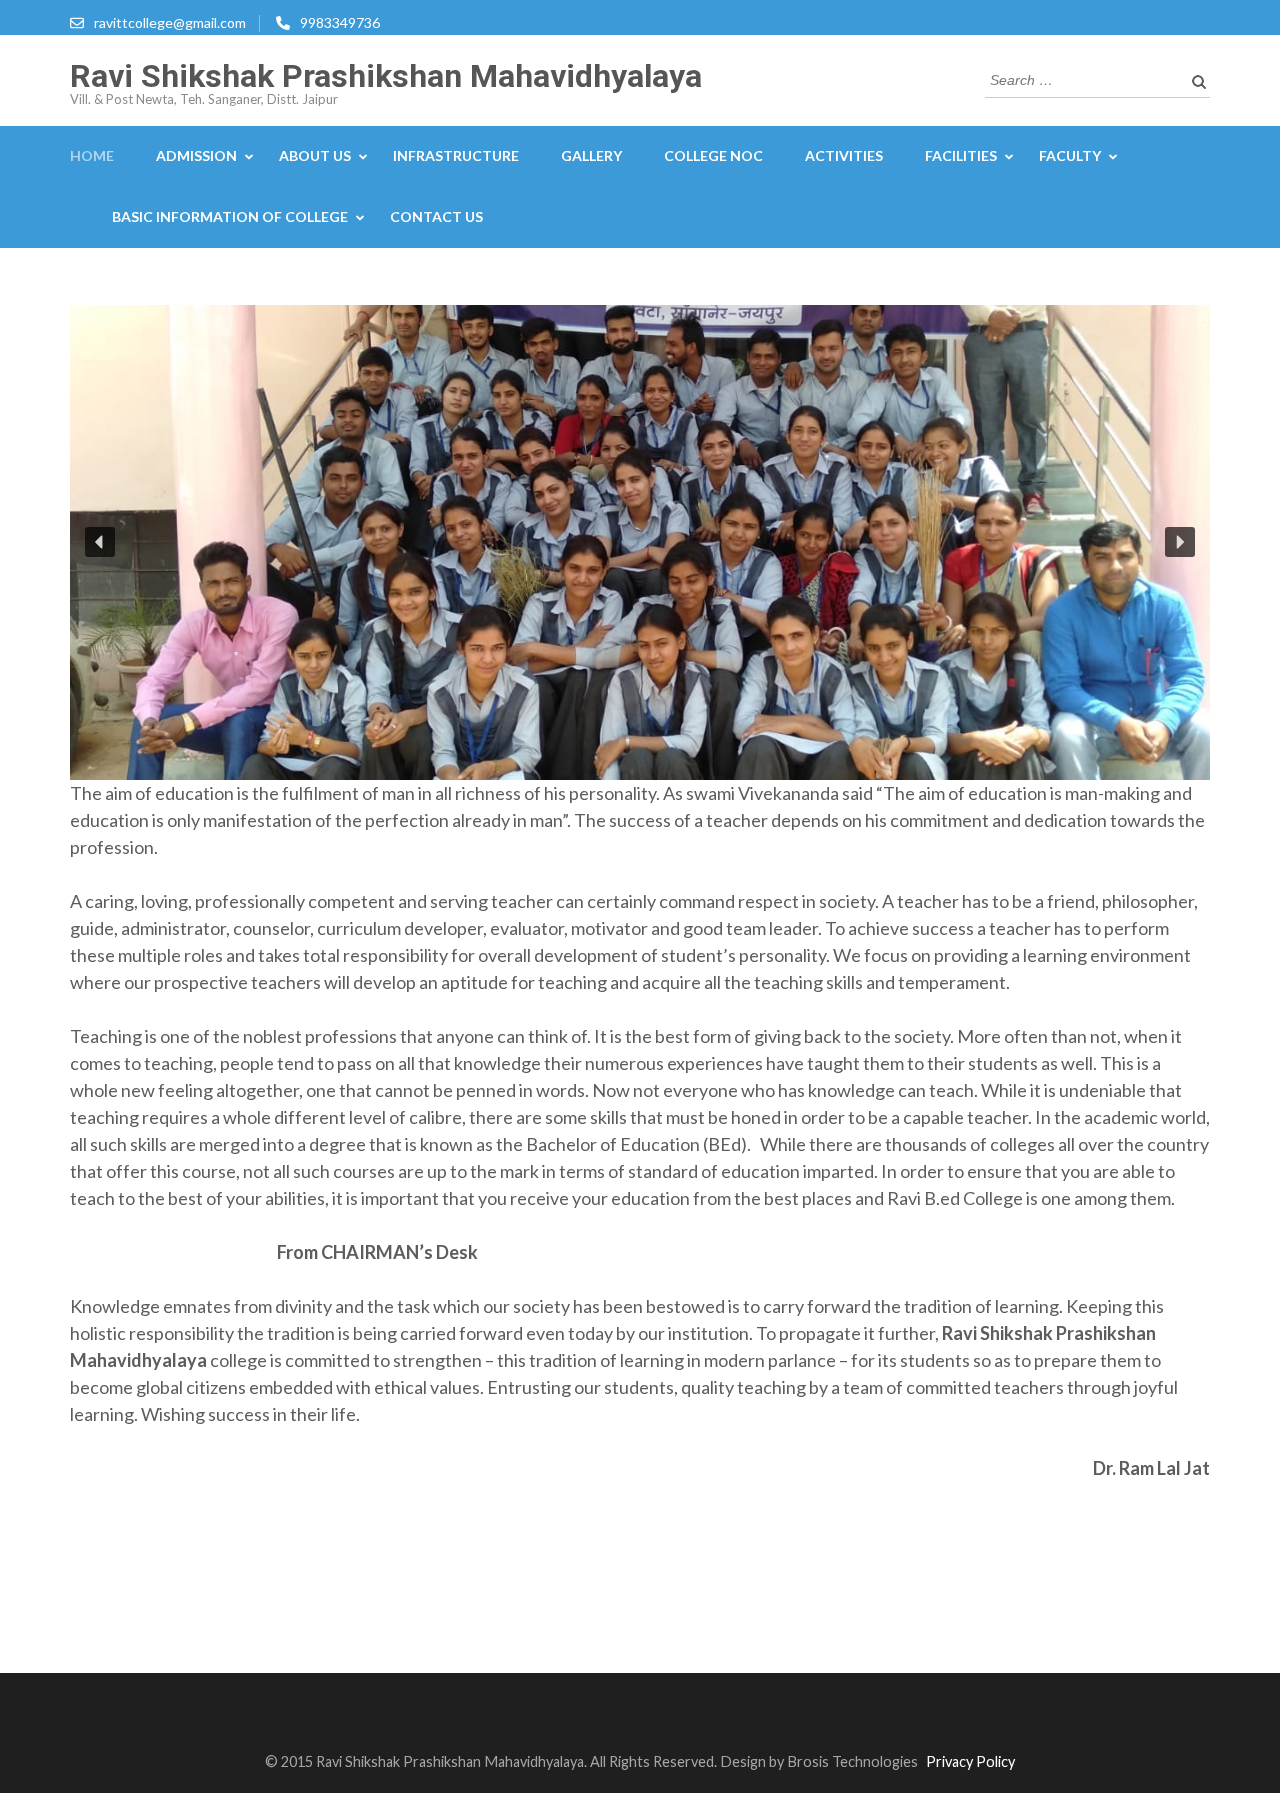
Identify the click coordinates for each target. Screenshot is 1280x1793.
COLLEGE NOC (713, 155)
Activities (844, 155)
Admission (196, 155)
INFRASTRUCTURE (456, 155)
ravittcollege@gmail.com (170, 22)
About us (315, 155)
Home (92, 155)
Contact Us (436, 216)
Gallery (591, 155)
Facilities (961, 155)
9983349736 (340, 22)
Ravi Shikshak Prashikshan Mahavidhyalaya (386, 76)
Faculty (1070, 155)
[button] (100, 542)
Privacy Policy (970, 1761)
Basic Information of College (230, 216)
